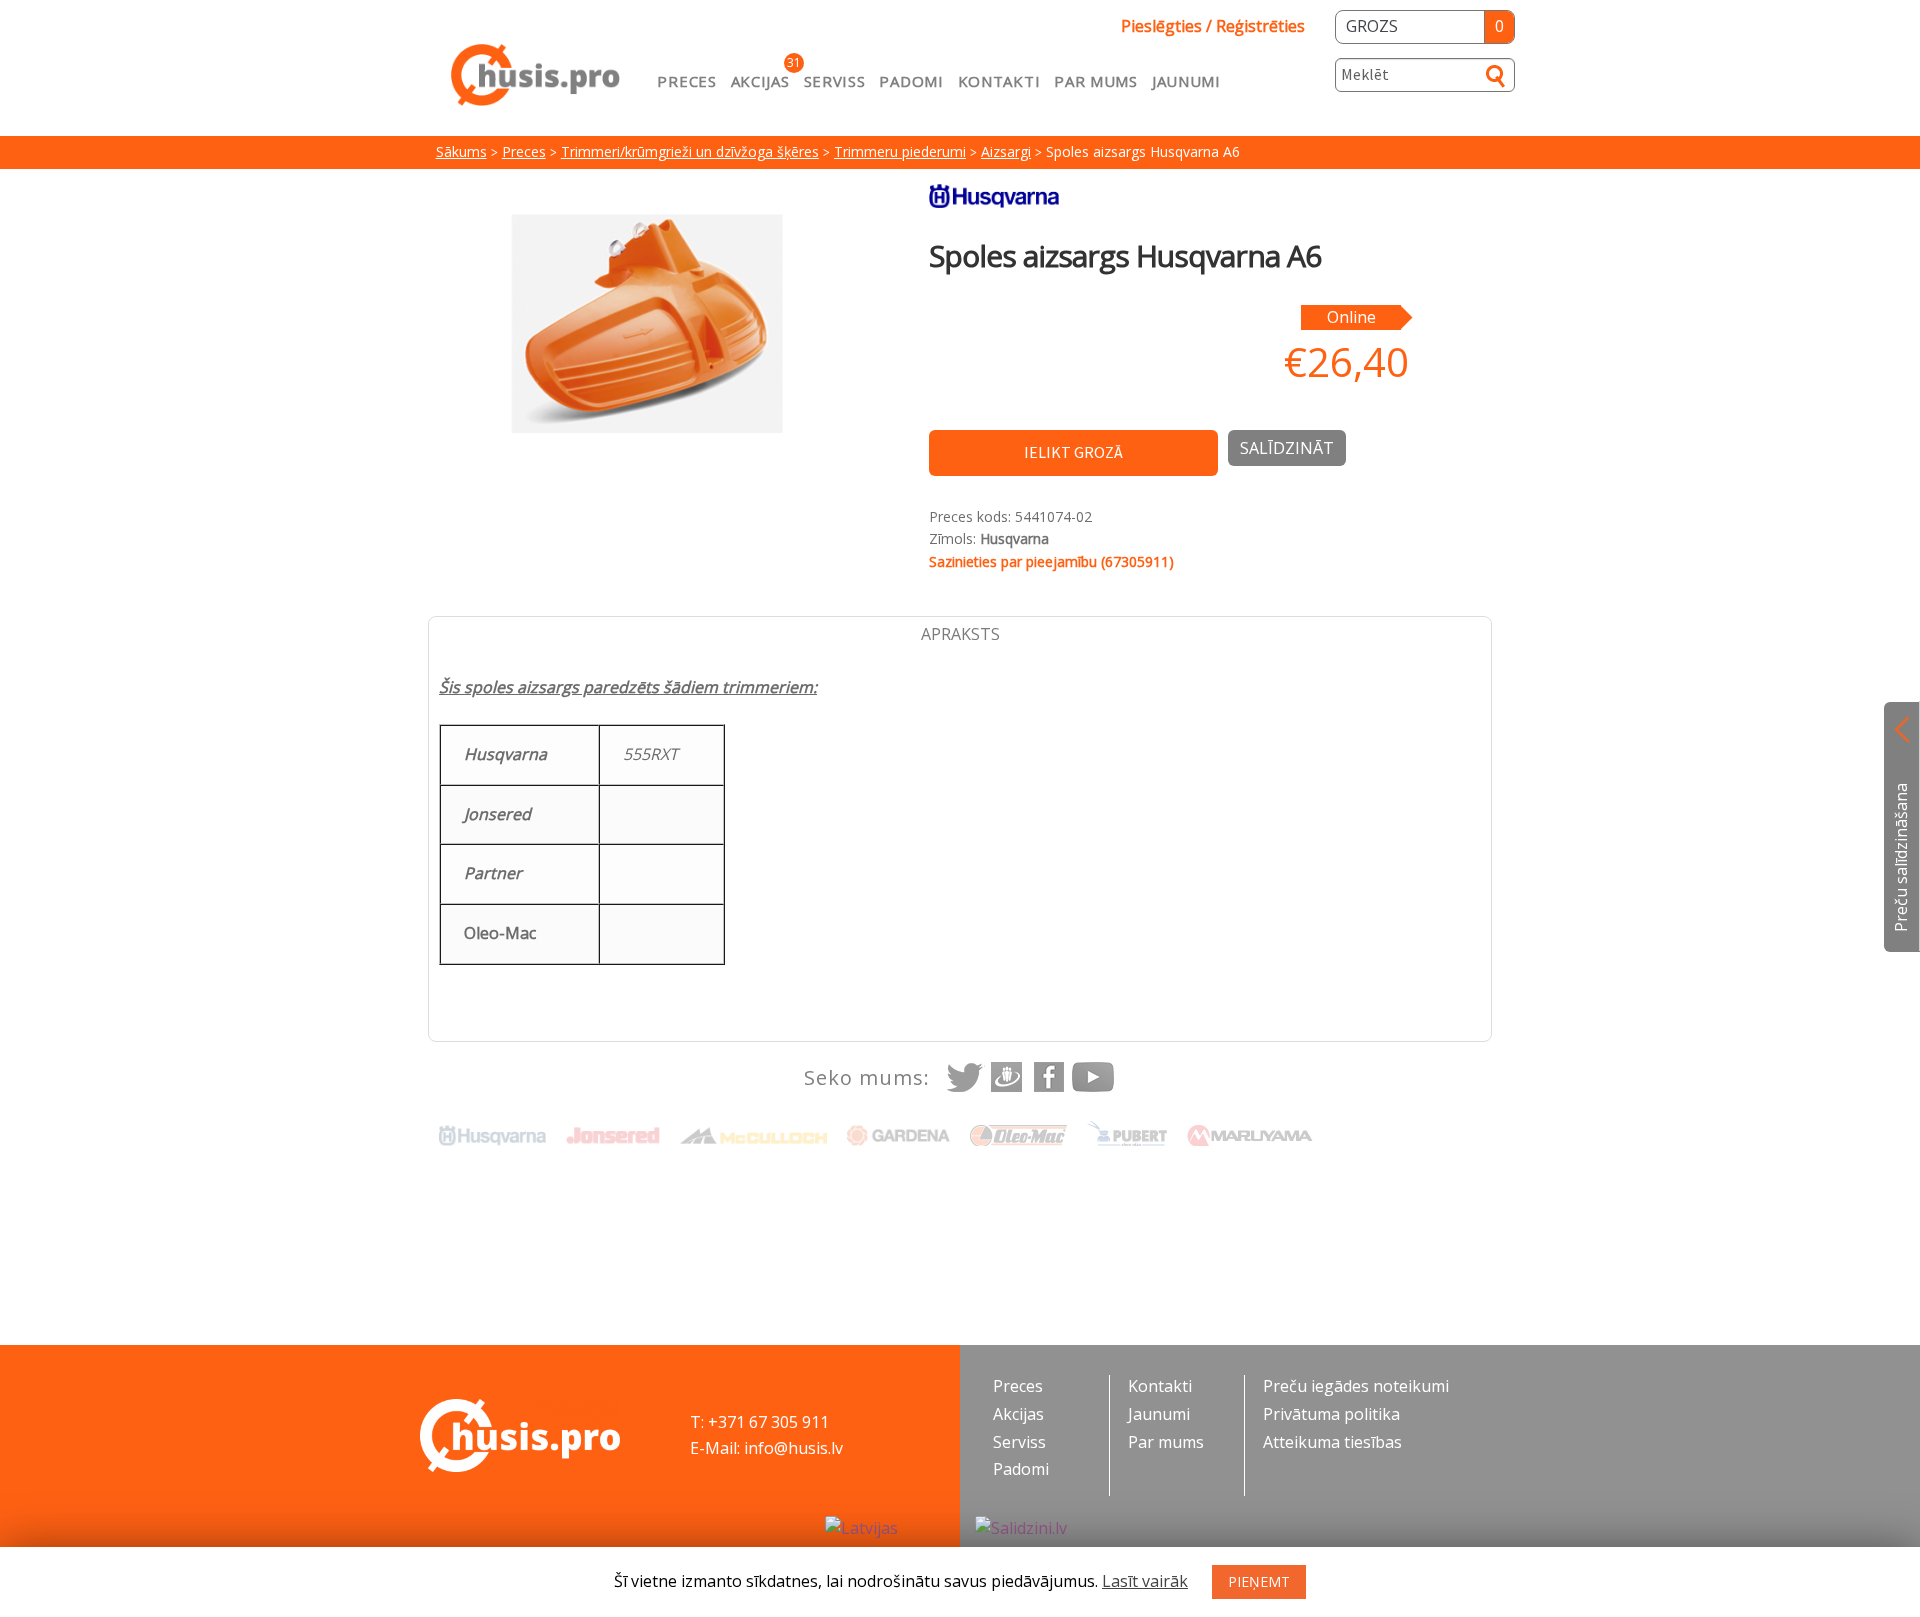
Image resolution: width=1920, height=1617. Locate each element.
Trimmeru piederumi (900, 151)
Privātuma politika (1331, 1414)
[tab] (960, 635)
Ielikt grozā (1073, 452)
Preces (686, 81)
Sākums (461, 151)
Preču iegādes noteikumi (1356, 1386)
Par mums (1096, 81)
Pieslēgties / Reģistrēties (1213, 26)
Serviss (835, 81)
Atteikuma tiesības (1332, 1442)
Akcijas (760, 81)
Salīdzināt (1287, 448)
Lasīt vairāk (1145, 1581)
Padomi (911, 81)
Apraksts (960, 634)
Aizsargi (1006, 151)
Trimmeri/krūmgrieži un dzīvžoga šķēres (690, 151)
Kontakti (999, 81)
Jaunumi (1186, 81)
